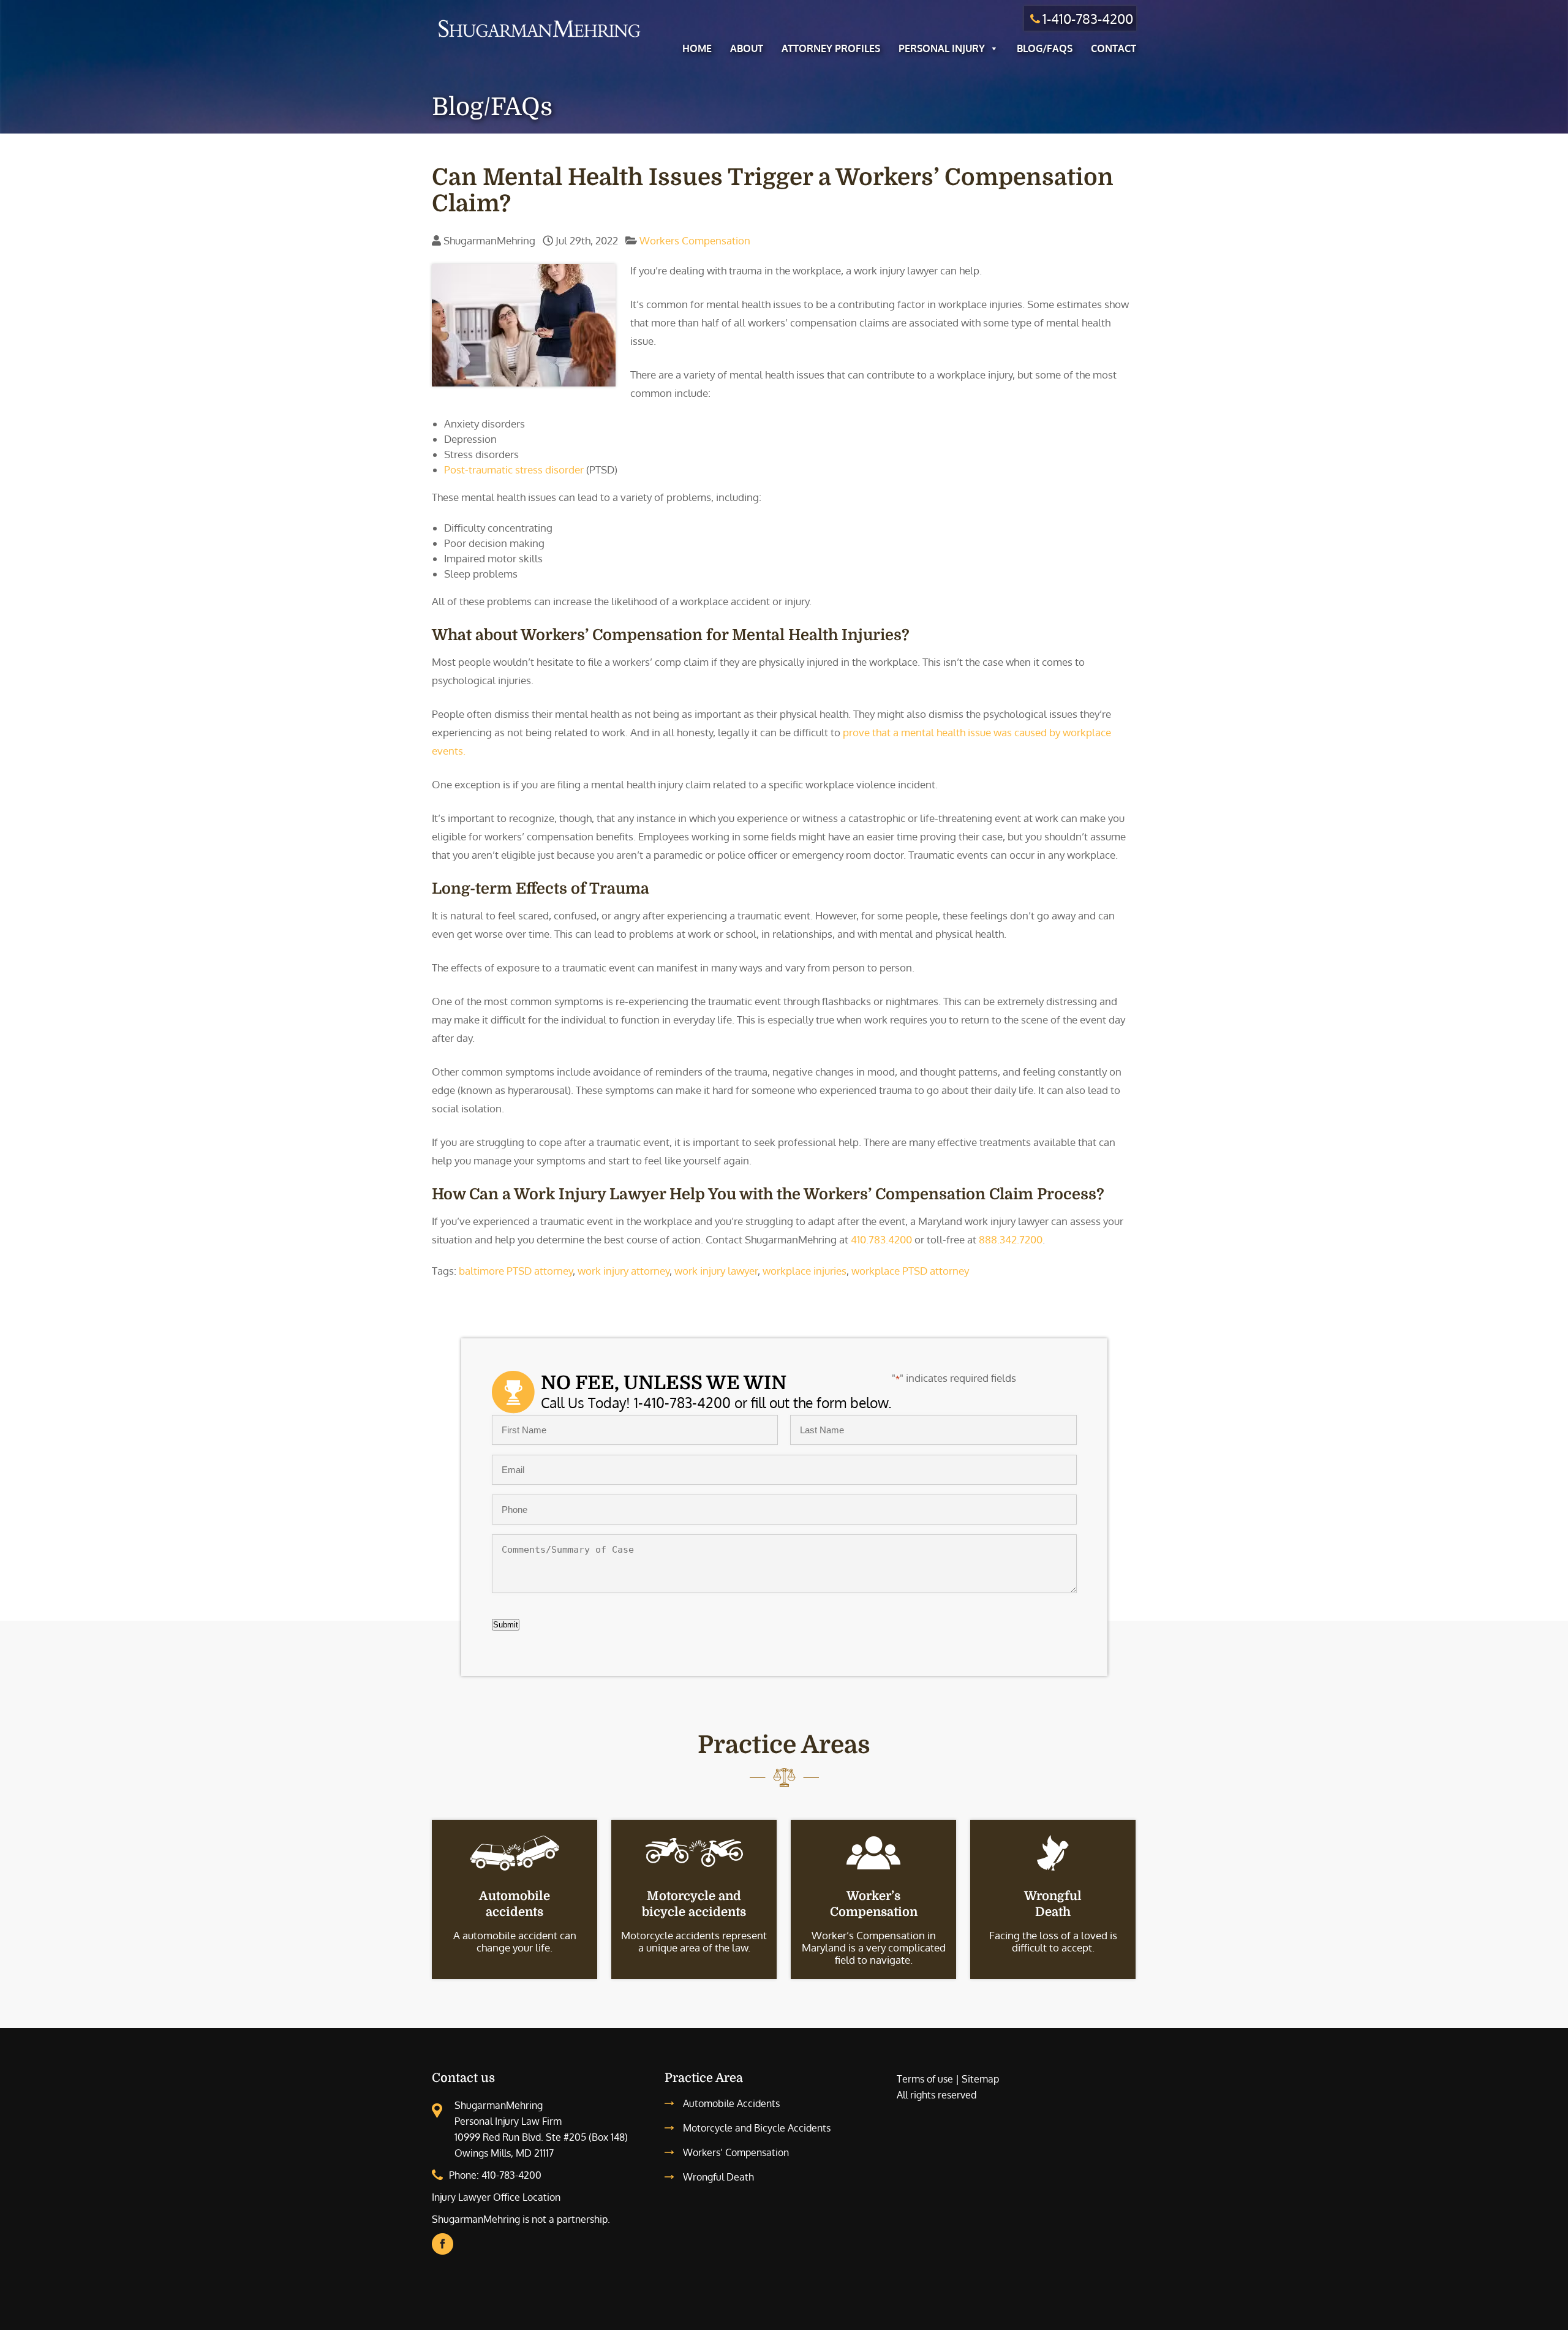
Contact (1114, 48)
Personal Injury (942, 48)
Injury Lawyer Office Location (496, 2197)
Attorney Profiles (831, 48)
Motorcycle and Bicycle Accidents (757, 2128)
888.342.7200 (1011, 1239)
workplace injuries (805, 1271)
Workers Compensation (695, 240)
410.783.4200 (881, 1239)
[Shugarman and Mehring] (539, 39)
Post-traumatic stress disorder (514, 469)
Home (697, 48)
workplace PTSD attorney (910, 1271)
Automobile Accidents (731, 2103)
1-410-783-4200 (1088, 18)
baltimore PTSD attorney (516, 1271)
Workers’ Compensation (736, 2152)
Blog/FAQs (1045, 48)
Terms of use (925, 2079)
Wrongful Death (718, 2177)
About (747, 48)
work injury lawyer (716, 1271)
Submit (506, 1625)
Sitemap (980, 2079)
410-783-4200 (511, 2175)
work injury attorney (624, 1271)
